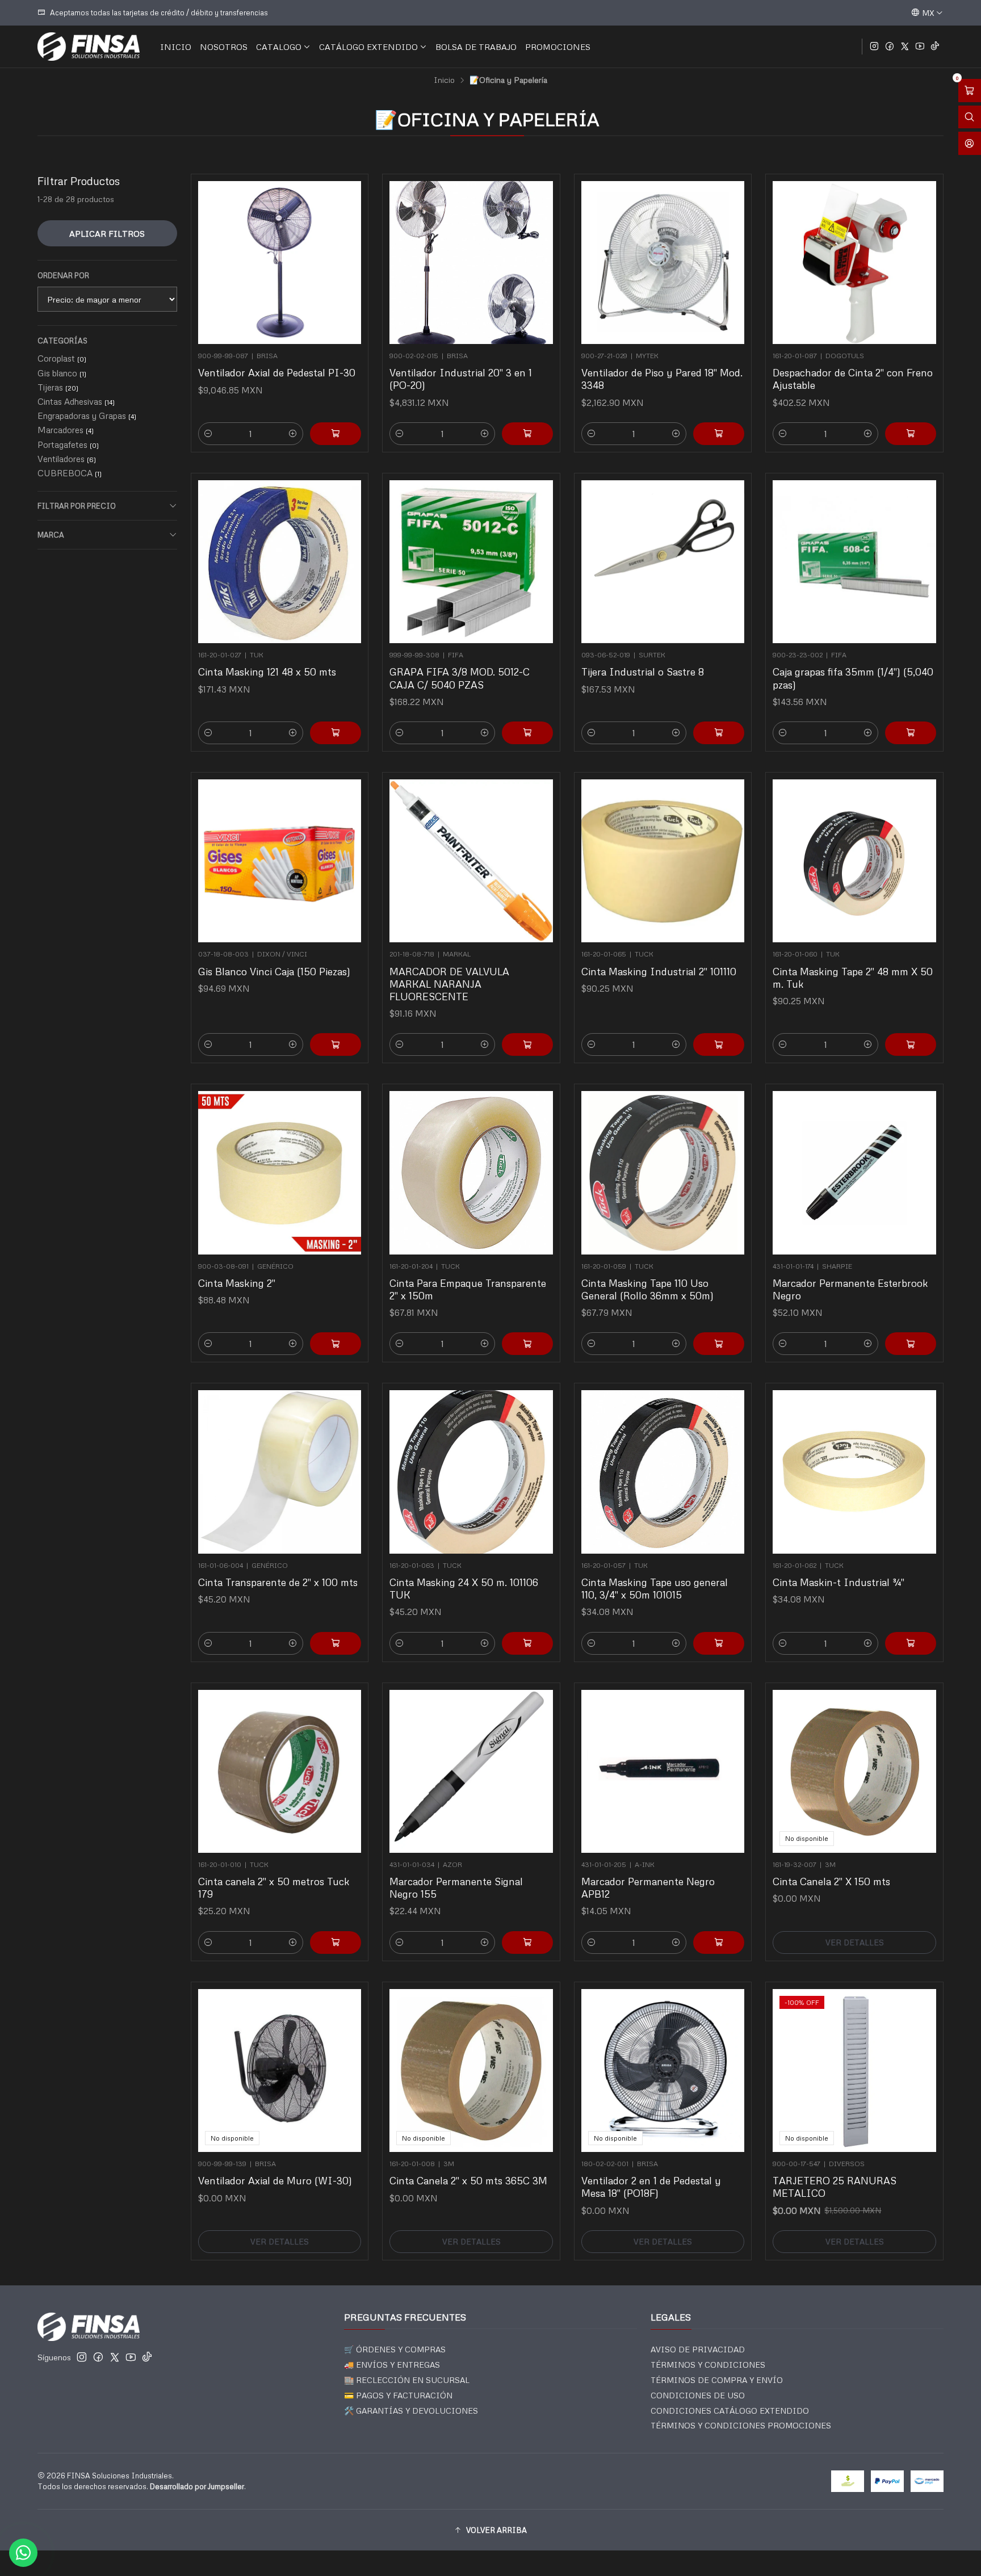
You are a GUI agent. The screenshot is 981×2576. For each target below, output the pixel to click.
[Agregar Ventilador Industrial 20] (527, 434)
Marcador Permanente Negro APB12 (648, 1887)
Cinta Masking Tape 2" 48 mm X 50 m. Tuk (853, 977)
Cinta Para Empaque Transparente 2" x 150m (468, 1289)
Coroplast (62, 358)
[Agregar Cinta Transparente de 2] (336, 1643)
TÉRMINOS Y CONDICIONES (708, 2365)
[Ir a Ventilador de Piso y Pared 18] (663, 263)
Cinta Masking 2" (237, 1283)
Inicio (444, 80)
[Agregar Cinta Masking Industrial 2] (719, 1044)
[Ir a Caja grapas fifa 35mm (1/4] (854, 562)
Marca (51, 535)
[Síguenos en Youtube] (920, 47)
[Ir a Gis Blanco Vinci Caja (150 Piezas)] (280, 861)
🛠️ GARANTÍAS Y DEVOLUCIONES (411, 2411)
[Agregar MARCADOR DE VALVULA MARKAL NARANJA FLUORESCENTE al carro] (527, 1044)
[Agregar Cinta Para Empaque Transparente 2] (527, 1344)
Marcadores (66, 430)
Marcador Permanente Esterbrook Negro (850, 1289)
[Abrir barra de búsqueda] (970, 117)
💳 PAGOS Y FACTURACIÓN (398, 2395)
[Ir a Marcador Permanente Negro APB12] (663, 1772)
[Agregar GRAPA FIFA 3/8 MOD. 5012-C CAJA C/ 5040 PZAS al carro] (527, 733)
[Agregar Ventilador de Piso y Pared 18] (719, 434)
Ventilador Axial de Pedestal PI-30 (277, 372)
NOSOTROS (224, 47)
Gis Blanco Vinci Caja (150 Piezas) (274, 971)
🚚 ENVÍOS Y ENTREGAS (392, 2365)
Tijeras (58, 387)
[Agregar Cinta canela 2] (336, 1943)
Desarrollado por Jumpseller (197, 2486)
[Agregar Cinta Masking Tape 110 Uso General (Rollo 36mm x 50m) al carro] (719, 1344)
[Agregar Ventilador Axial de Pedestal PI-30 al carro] (336, 434)
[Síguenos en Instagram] (874, 47)
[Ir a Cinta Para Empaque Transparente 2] (471, 1173)
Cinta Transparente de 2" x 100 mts (278, 1582)
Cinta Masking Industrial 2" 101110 (659, 971)
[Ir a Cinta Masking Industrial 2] (663, 861)
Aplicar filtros (107, 233)
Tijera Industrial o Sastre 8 (643, 672)
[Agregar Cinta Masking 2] (336, 1344)
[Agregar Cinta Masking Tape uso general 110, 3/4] (719, 1643)
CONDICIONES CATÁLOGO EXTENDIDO (730, 2411)
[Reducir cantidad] (208, 434)
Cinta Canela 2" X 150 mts (831, 1881)
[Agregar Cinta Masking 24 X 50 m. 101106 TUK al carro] (527, 1643)
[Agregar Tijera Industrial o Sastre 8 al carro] (719, 733)
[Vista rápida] (347, 259)
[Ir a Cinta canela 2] (280, 1772)
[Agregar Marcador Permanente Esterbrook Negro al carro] (911, 1344)
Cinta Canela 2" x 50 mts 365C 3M (468, 2180)
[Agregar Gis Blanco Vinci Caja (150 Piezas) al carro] (336, 1044)
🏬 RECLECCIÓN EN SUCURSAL (407, 2380)
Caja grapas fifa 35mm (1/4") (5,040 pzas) (853, 678)
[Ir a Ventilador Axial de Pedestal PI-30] (280, 263)
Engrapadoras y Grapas (87, 416)
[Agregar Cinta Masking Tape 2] (911, 1044)
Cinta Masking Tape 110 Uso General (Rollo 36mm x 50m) (647, 1289)
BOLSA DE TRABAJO (476, 47)
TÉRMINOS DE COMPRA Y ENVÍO (717, 2380)
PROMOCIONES (558, 47)
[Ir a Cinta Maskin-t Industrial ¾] (854, 1472)
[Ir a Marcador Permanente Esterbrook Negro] (854, 1173)
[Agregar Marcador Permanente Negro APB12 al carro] (719, 1943)
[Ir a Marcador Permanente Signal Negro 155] (471, 1772)
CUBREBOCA (70, 473)
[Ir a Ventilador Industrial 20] (471, 263)
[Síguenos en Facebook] (890, 47)
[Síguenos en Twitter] (905, 47)
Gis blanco (62, 373)
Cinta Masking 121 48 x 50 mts (267, 672)
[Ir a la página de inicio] (89, 47)
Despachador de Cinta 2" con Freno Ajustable (853, 379)
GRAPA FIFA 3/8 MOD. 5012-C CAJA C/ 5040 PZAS (460, 678)
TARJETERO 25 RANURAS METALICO (835, 2187)
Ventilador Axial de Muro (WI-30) (275, 2180)
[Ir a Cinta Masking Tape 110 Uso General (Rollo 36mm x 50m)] (663, 1173)
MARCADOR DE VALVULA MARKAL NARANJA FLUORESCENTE (449, 984)
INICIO (176, 47)
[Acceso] (970, 143)
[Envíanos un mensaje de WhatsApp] (23, 2553)
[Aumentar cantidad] (293, 434)
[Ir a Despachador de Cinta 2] (854, 263)
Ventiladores (67, 459)
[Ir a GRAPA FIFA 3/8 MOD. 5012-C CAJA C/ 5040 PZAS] (471, 562)
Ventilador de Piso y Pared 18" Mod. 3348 (662, 379)
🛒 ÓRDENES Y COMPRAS (395, 2349)
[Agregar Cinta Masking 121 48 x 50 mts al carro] (336, 733)
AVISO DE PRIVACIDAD (698, 2349)
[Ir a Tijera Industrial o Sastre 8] (663, 562)
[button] (491, 2530)
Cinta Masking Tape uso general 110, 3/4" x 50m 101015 (655, 1588)
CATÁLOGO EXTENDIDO (368, 47)
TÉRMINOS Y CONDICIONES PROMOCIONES (741, 2425)
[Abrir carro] (970, 91)
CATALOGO (279, 47)
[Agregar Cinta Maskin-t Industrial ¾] (911, 1643)
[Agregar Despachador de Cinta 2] (911, 434)
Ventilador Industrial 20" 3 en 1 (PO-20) (461, 379)
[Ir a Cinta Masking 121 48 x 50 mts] (280, 562)
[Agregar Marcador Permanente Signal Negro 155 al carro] (527, 1943)
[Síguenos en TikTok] (935, 47)
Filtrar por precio (77, 506)
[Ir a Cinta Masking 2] (280, 1173)
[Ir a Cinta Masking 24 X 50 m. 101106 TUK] (471, 1472)
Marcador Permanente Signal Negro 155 (456, 1887)
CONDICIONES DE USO (698, 2395)
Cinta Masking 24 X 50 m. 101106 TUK (464, 1588)
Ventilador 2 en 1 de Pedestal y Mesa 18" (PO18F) (651, 2187)
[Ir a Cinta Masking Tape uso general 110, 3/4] (663, 1472)
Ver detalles (855, 1942)
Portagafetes (68, 444)
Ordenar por (63, 275)
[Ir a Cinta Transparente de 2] (280, 1472)
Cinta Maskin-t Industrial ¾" (839, 1582)
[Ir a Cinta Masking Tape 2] (854, 861)
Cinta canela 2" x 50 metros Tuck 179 (274, 1887)
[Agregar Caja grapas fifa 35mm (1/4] (911, 733)
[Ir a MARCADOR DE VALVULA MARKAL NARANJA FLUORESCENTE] (471, 861)
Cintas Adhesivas (76, 401)
